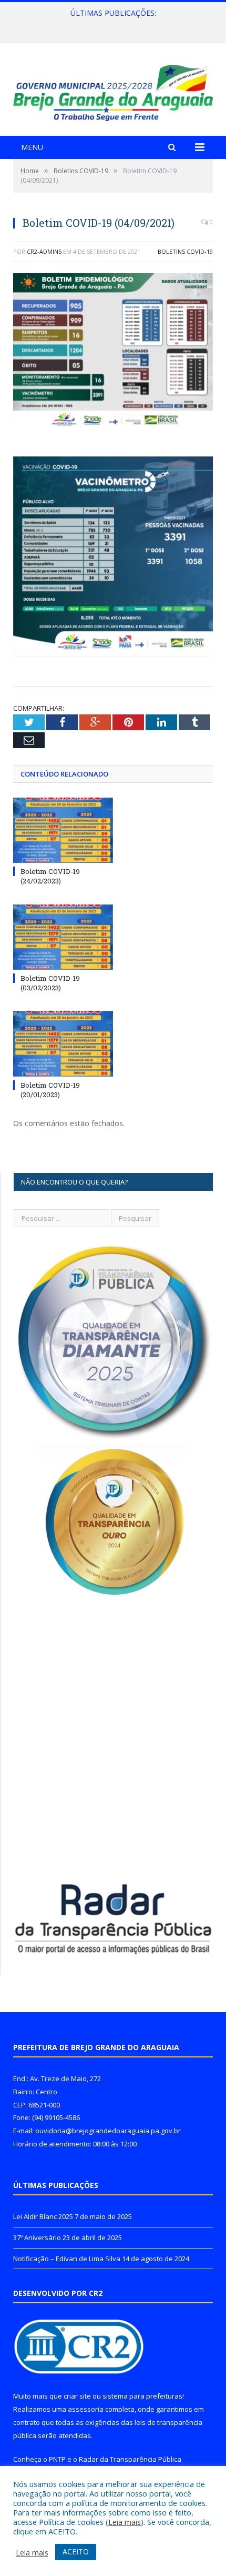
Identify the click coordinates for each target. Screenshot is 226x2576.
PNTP (57, 2459)
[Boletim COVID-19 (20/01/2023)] (63, 1043)
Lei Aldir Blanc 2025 (43, 2216)
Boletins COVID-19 (185, 251)
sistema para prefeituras (142, 2396)
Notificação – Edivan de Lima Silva (67, 2259)
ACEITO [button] (76, 2552)
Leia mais (125, 2522)
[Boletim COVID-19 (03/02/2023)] (63, 937)
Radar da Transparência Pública (130, 2459)
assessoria (86, 2409)
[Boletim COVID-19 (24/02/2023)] (63, 830)
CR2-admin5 (44, 251)
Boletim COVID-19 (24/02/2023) (50, 876)
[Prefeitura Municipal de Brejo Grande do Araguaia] (113, 91)
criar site (77, 2396)
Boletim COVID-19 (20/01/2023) (50, 1090)
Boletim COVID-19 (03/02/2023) (50, 983)
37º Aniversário (111, 24)
